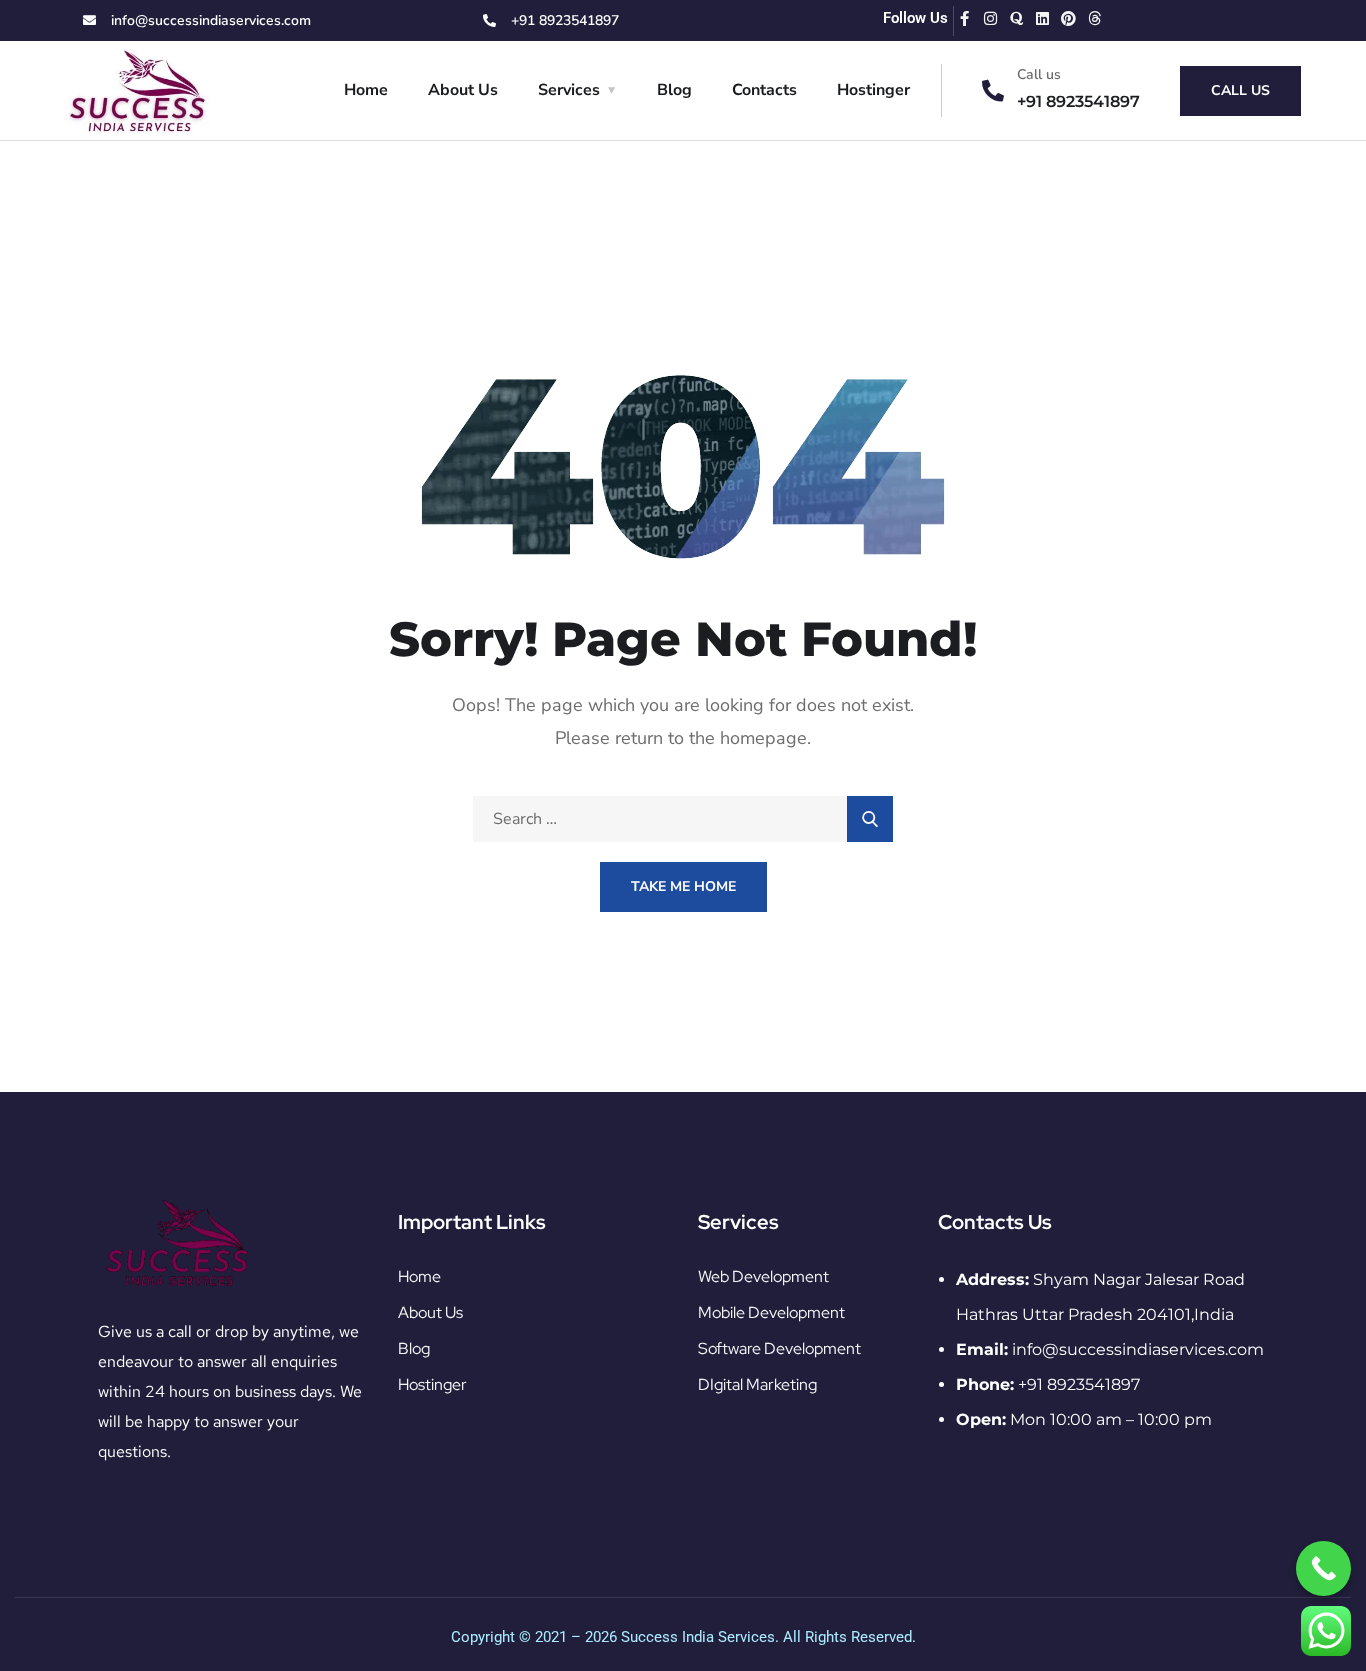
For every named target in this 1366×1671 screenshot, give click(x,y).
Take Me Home (683, 886)
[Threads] (1094, 18)
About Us (463, 90)
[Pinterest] (1068, 18)
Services (569, 90)
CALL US (1240, 90)
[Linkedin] (1042, 18)
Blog (674, 90)
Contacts (764, 90)
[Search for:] (683, 819)
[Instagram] (990, 18)
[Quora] (1016, 18)
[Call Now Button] (1323, 1568)
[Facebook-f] (964, 18)
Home (366, 90)
